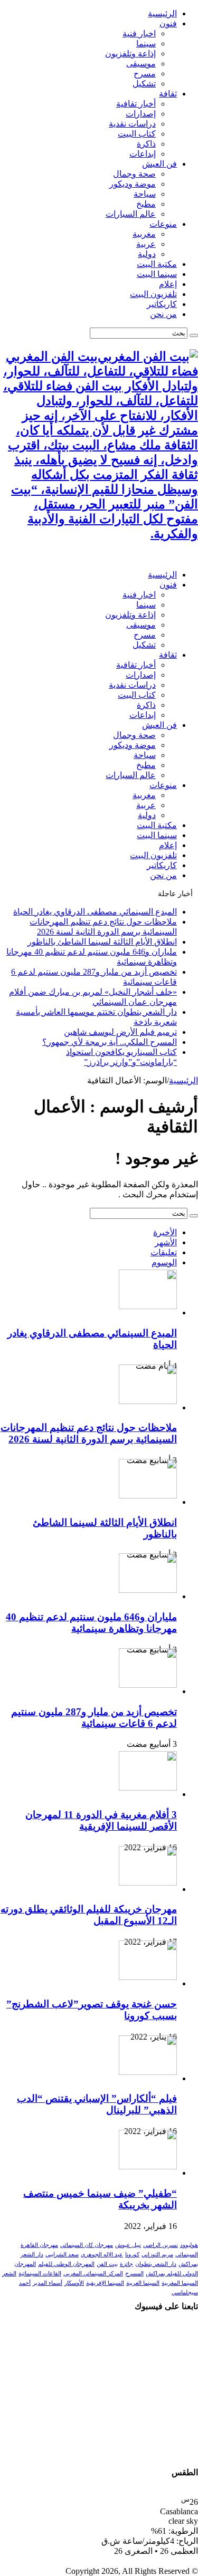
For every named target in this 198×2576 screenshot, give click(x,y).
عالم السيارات (131, 214)
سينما (146, 44)
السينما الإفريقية (105, 2283)
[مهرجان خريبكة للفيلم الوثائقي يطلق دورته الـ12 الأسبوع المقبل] (148, 1883)
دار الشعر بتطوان (156, 2264)
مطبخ (146, 204)
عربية (146, 244)
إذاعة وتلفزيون (130, 54)
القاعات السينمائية (40, 2274)
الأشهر (166, 1242)
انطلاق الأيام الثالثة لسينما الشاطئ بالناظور (102, 942)
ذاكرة (146, 144)
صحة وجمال (134, 174)
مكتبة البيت (157, 264)
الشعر (9, 2274)
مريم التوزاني (157, 2255)
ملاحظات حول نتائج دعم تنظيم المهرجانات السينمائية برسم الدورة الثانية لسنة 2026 (89, 1433)
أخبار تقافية (136, 104)
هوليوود (189, 2245)
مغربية (144, 234)
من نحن (163, 314)
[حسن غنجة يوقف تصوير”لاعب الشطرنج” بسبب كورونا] (148, 1977)
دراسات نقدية (132, 124)
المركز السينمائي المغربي (93, 2274)
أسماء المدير (48, 2283)
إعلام (168, 284)
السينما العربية (143, 2283)
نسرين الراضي (161, 2245)
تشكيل (144, 84)
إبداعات (143, 154)
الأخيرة (165, 1232)
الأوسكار (74, 2283)
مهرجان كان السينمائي (87, 2245)
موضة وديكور (133, 184)
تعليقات (164, 1252)
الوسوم (164, 1262)
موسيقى (141, 64)
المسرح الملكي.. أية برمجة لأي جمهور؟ (110, 1042)
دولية (147, 254)
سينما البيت (157, 274)
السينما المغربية (180, 2283)
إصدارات (141, 114)
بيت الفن (107, 2264)
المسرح (134, 2274)
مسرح (145, 74)
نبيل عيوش (128, 2245)
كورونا (132, 2255)
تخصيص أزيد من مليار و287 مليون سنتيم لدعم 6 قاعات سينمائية (94, 1718)
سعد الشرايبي (62, 2255)
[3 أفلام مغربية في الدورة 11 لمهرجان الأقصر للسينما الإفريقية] (148, 1788)
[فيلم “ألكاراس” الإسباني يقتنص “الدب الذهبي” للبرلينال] (148, 2072)
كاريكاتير (162, 304)
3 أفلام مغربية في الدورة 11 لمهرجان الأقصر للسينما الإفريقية (101, 1820)
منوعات (163, 224)
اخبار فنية (139, 33)
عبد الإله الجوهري (102, 2255)
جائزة (126, 2264)
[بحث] (194, 335)
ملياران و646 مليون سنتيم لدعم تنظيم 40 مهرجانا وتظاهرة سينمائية (91, 1623)
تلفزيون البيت (153, 294)
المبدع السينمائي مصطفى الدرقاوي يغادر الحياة (95, 912)
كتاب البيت (137, 134)
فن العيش (159, 164)
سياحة (145, 194)
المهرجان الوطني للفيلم (66, 2264)
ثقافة (168, 94)
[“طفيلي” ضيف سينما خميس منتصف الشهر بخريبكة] (148, 2166)
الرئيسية (162, 13)
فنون (168, 23)
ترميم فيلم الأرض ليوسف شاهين (120, 1032)
